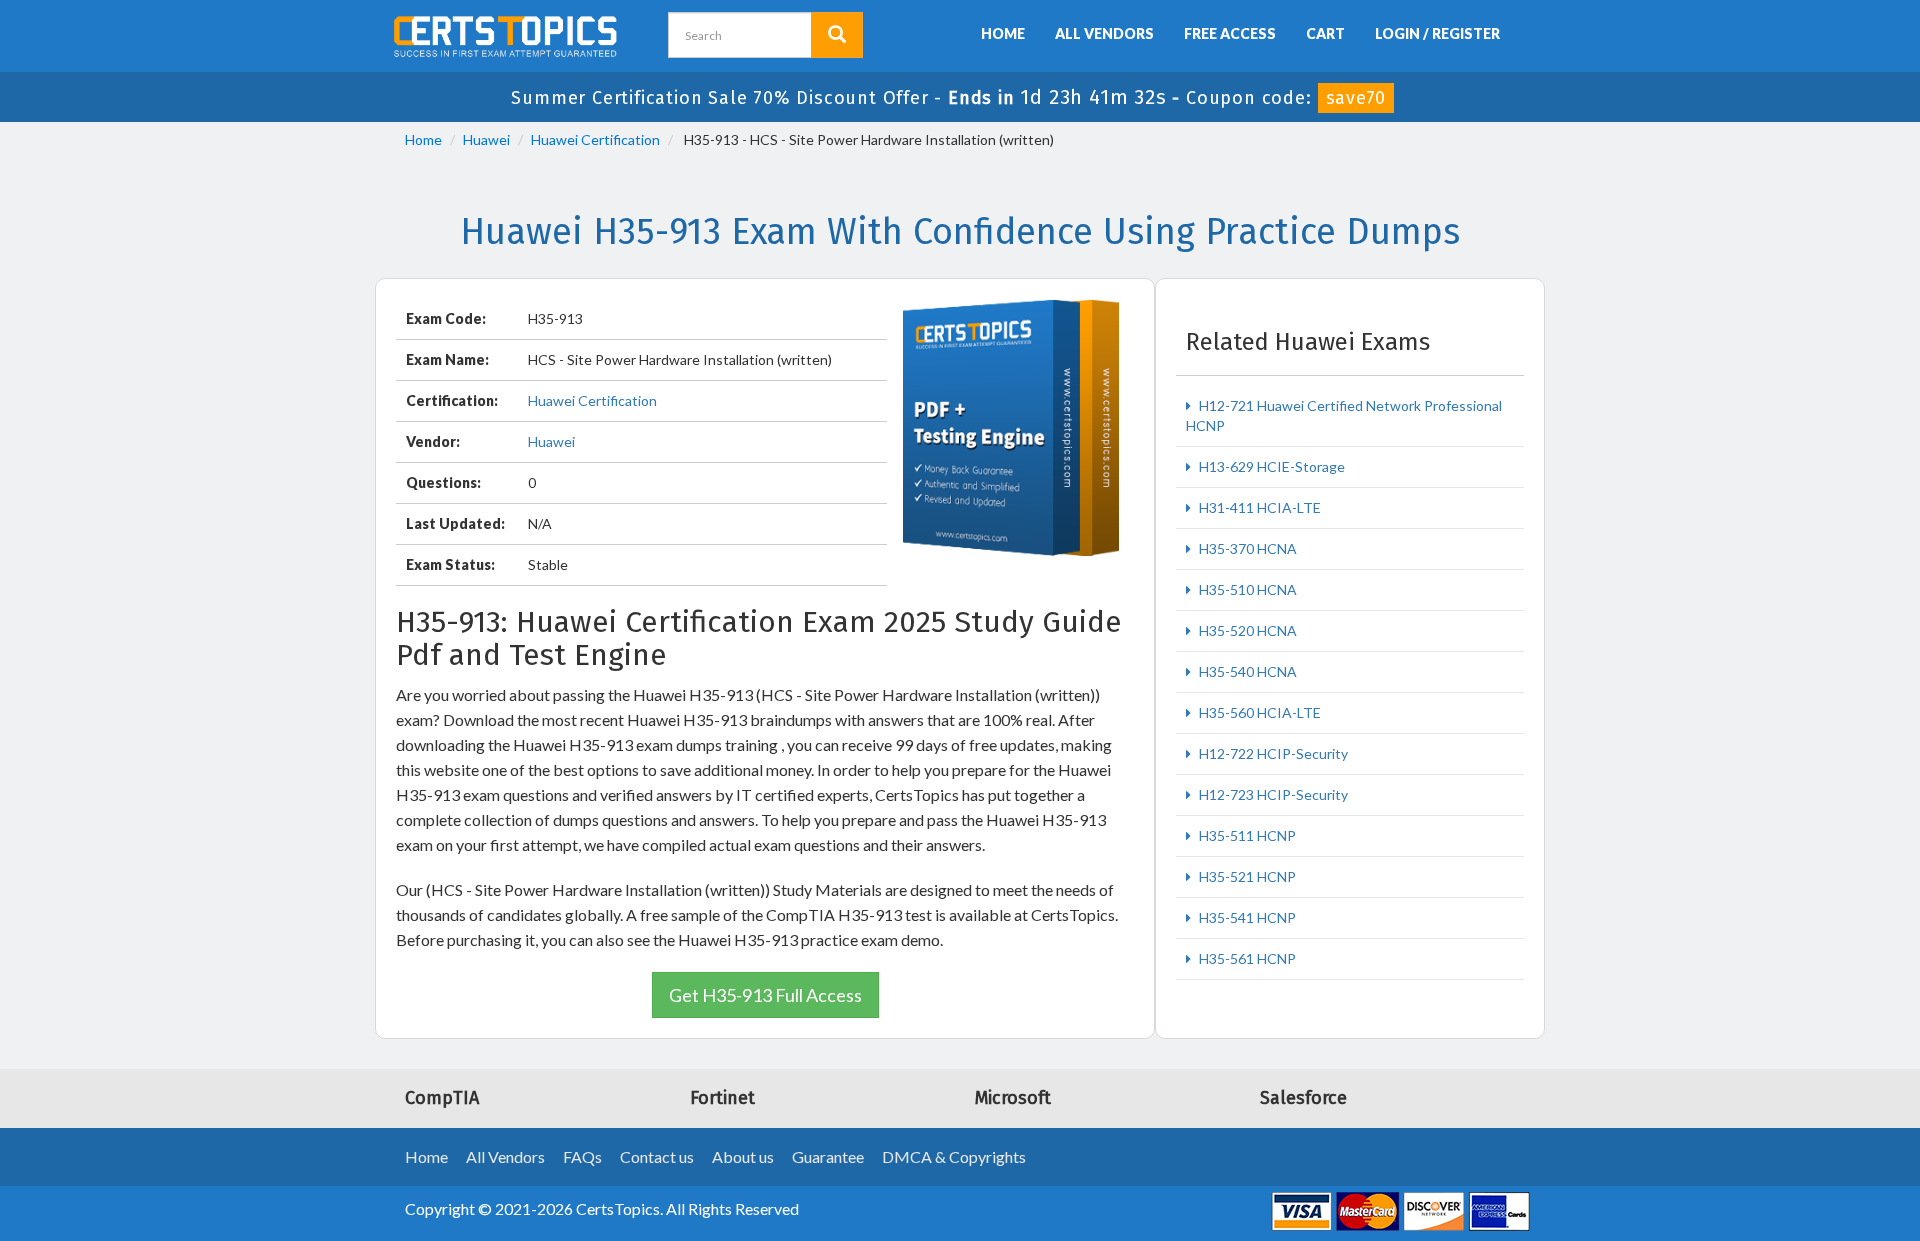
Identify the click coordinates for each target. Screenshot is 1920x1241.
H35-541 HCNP (1246, 917)
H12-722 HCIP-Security (1272, 753)
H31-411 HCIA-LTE (1258, 507)
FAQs (582, 1156)
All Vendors (1104, 33)
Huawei (486, 139)
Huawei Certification (595, 139)
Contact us (657, 1156)
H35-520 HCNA (1246, 630)
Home (1003, 33)
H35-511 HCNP (1246, 835)
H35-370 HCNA (1246, 548)
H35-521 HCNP (1246, 876)
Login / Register (1437, 33)
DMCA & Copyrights (954, 1156)
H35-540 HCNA (1246, 671)
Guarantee (828, 1156)
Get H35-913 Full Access (765, 995)
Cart (1325, 33)
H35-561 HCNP (1246, 958)
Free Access (1230, 33)
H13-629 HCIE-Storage (1270, 466)
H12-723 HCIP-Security (1272, 794)
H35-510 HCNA (1246, 589)
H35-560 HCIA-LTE (1258, 712)
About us (743, 1156)
